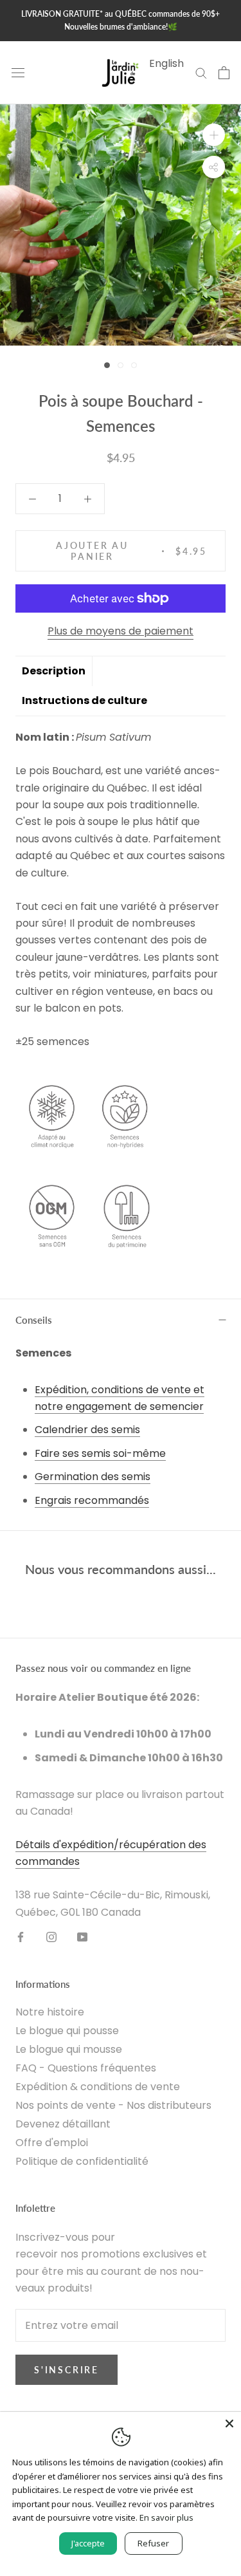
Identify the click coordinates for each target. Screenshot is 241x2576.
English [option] (166, 63)
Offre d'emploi (52, 2143)
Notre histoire (50, 2012)
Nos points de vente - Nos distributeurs (113, 2105)
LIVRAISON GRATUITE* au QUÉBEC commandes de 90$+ (121, 14)
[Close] (229, 2423)
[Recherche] (201, 72)
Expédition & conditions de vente (98, 2087)
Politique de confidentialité (82, 2161)
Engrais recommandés (92, 1500)
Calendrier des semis (87, 1430)
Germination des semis (93, 1477)
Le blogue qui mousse (69, 2049)
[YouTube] (82, 1936)
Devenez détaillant (63, 2124)
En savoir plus (166, 2517)
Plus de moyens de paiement (121, 631)
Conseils (34, 1320)
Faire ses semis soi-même (100, 1453)
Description (54, 671)
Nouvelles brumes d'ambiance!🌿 (121, 27)
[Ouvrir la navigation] (18, 73)
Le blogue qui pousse (67, 2031)
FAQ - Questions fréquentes (86, 2068)
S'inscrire (67, 2370)
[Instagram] (51, 1936)
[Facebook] (21, 1936)
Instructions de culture (85, 700)
